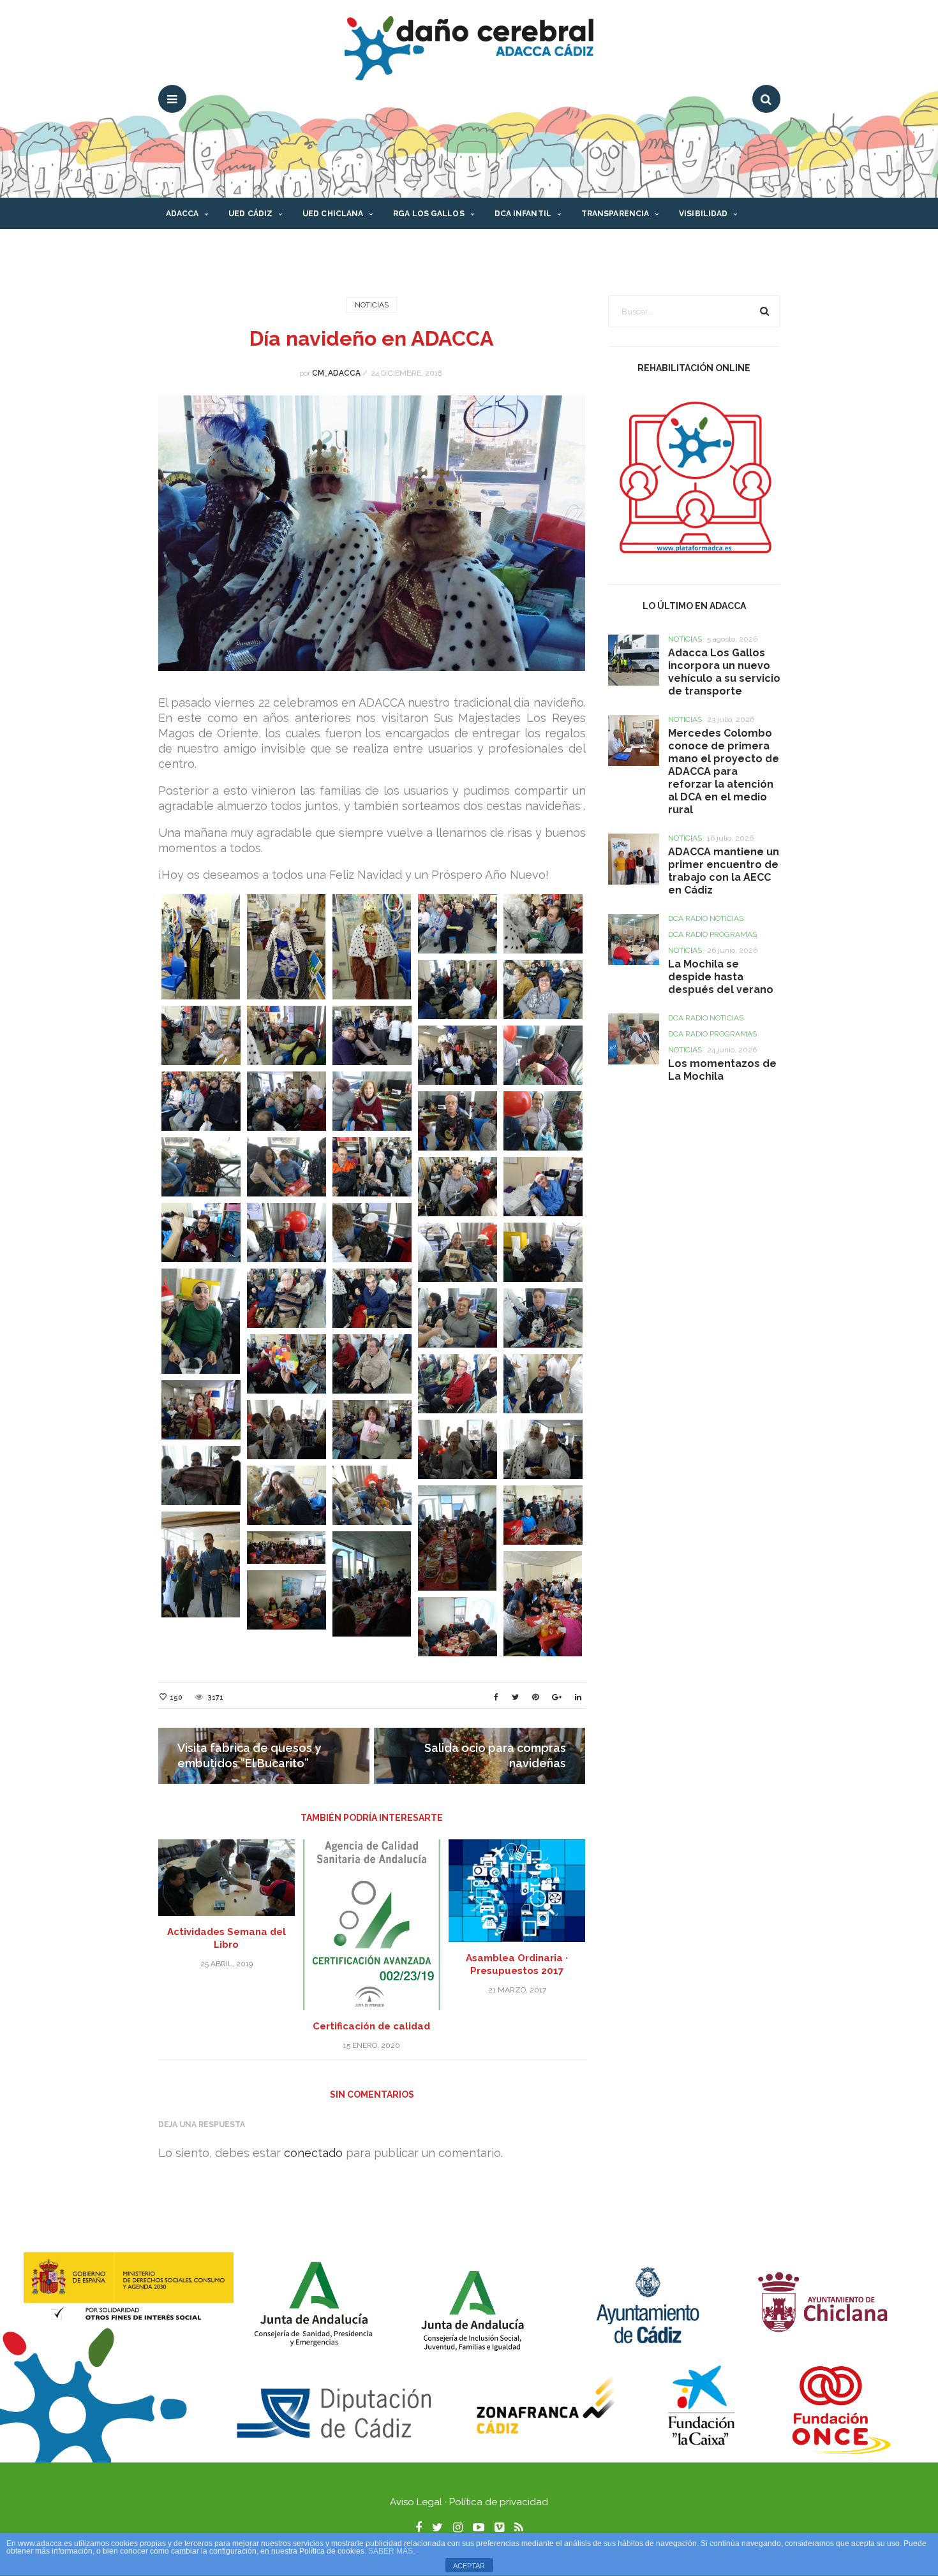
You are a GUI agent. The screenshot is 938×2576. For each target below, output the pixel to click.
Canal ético (259, 246)
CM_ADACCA (336, 373)
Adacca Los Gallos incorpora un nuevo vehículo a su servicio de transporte (724, 672)
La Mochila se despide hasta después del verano (722, 977)
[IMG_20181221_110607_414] (287, 1167)
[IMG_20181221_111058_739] (458, 1384)
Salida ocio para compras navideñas (495, 1755)
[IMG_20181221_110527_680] (458, 1121)
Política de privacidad (499, 2502)
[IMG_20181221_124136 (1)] (458, 1538)
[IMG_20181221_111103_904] (543, 1384)
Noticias (372, 305)
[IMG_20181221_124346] (458, 1627)
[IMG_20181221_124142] (543, 1515)
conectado (313, 2153)
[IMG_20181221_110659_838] (201, 1233)
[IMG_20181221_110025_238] (543, 990)
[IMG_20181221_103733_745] (201, 947)
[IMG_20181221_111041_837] (287, 1364)
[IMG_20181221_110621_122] (372, 1167)
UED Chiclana (333, 214)
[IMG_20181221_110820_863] (372, 1298)
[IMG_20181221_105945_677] (543, 924)
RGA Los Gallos (428, 214)
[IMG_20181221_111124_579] (287, 1430)
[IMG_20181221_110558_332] (201, 1167)
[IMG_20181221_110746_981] (458, 1252)
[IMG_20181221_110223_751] (287, 1101)
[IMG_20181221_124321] (543, 1604)
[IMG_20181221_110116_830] (458, 1055)
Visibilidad (703, 214)
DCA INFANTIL (523, 214)
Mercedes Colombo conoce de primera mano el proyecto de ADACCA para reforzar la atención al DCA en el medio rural (724, 771)
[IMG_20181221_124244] (287, 1548)
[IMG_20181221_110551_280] (543, 1121)
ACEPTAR (469, 2566)
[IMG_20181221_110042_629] (287, 1035)
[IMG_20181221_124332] (287, 1600)
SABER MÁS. (391, 2551)
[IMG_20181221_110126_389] (543, 1055)
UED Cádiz (250, 214)
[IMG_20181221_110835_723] (458, 1318)
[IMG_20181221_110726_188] (372, 1233)
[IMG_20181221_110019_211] (458, 990)
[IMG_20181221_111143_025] (458, 1449)
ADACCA (182, 214)
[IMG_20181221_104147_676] (287, 947)
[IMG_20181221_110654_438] (543, 1187)
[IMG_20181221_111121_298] (201, 1410)
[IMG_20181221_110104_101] (372, 1035)
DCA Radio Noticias (706, 918)
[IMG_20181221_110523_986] (372, 1101)
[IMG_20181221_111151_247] (543, 1449)
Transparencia (615, 214)
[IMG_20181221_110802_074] (201, 1321)
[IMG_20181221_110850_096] (543, 1318)
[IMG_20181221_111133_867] (372, 1430)
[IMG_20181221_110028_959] (201, 1035)
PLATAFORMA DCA (341, 246)
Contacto (190, 246)
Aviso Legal (416, 2502)
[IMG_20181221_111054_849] (372, 1364)
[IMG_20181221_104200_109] (372, 947)
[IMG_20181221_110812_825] (287, 1298)
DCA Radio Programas (712, 934)
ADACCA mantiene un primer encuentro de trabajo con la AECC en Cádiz (724, 871)
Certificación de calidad (371, 2026)
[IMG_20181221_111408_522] (372, 1495)
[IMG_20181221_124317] (372, 1584)
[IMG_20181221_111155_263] (201, 1476)
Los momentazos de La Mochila (722, 1070)
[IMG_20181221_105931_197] (458, 924)
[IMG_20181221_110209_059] (201, 1101)
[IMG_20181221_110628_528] (458, 1187)
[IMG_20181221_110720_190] (287, 1233)
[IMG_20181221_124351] (201, 1564)
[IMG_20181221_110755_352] (543, 1252)
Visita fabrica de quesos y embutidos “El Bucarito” (249, 1755)
